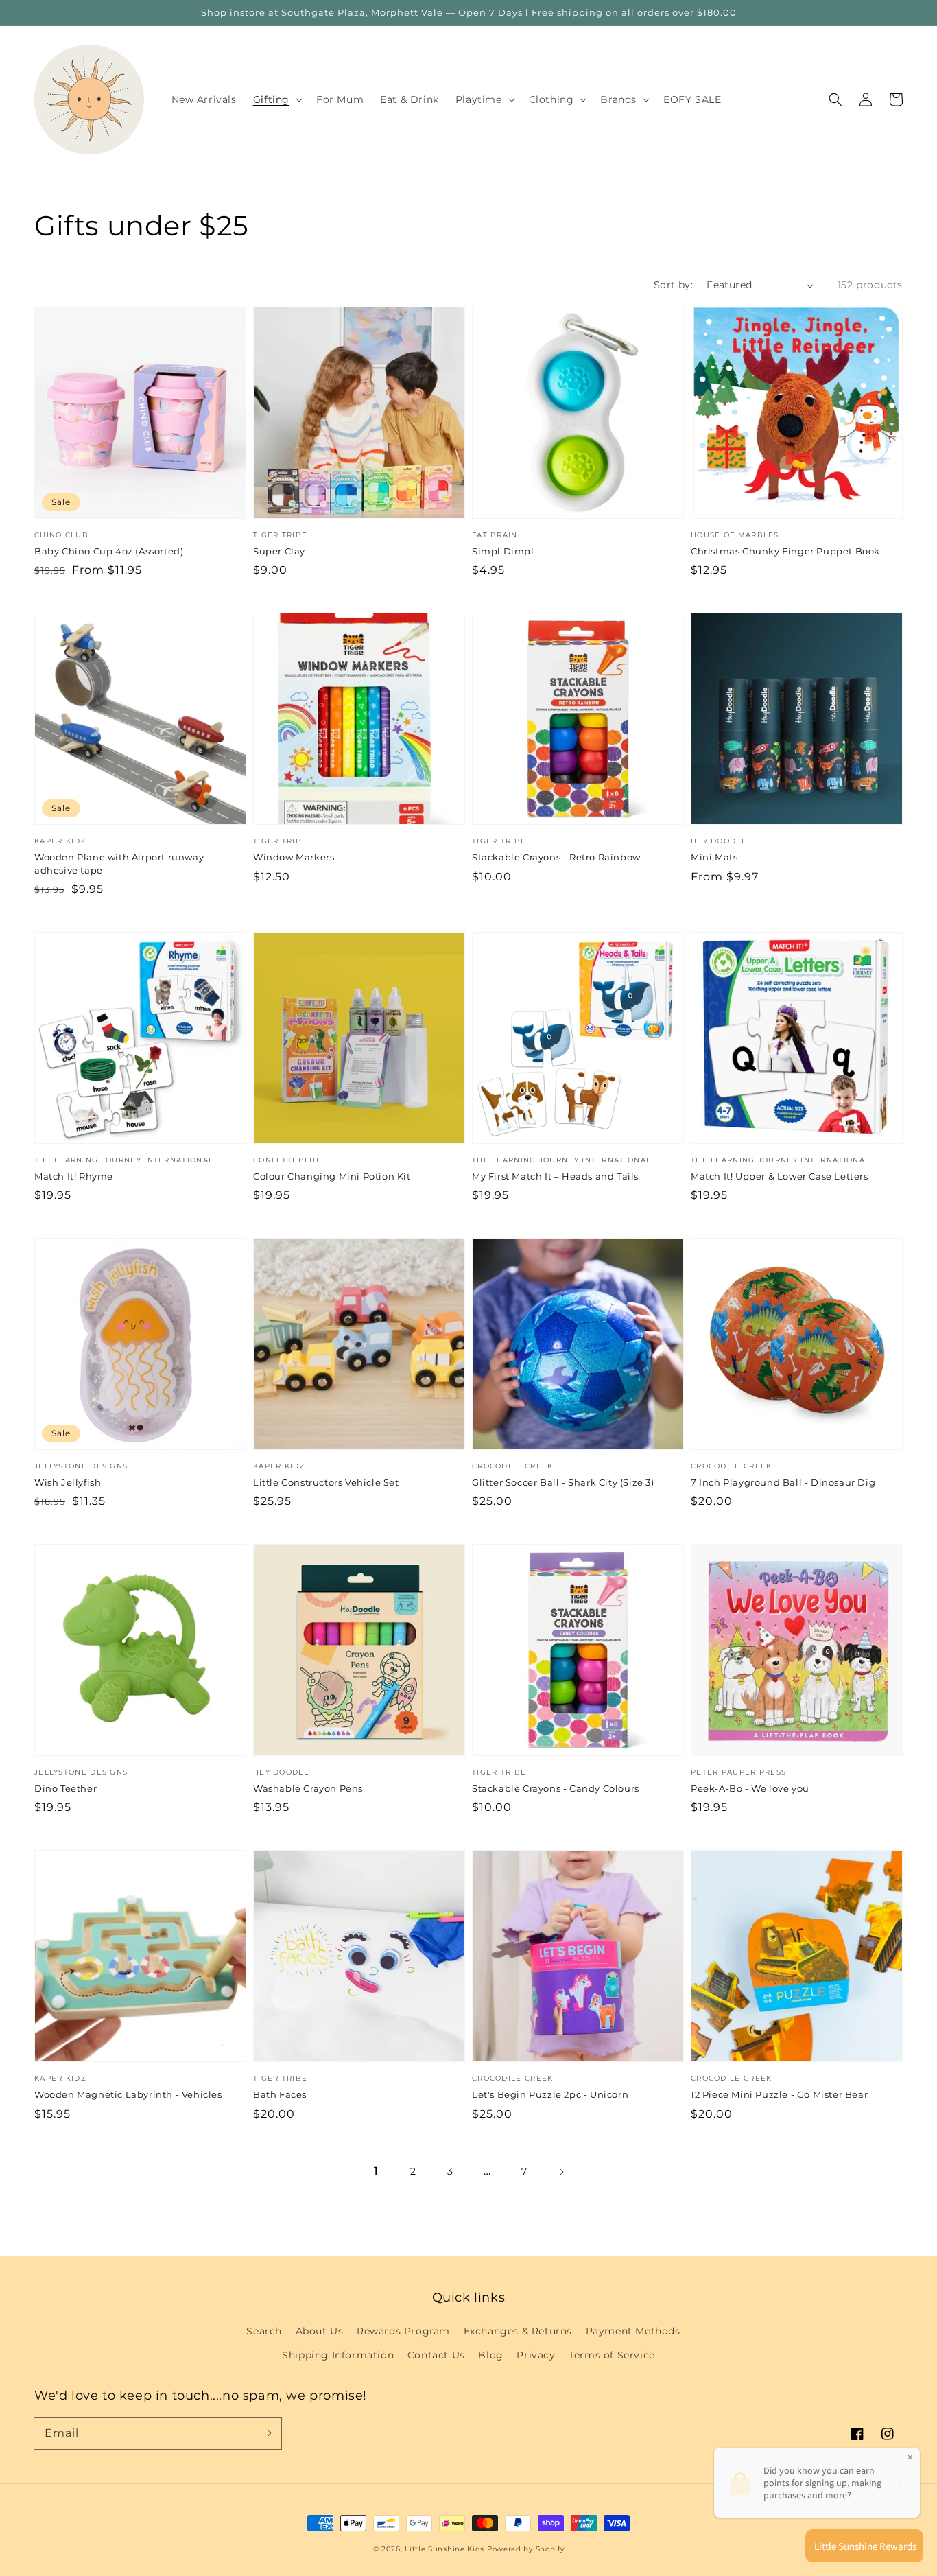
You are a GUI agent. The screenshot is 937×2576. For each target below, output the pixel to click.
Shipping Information (338, 2355)
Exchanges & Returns (518, 2331)
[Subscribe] (266, 2433)
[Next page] (561, 2172)
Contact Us (436, 2355)
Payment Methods (633, 2331)
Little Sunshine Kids (444, 2549)
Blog (490, 2355)
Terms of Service (612, 2355)
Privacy (536, 2355)
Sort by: (673, 285)
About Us (320, 2331)
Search (264, 2331)
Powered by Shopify (526, 2549)
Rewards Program (403, 2331)
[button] (835, 99)
